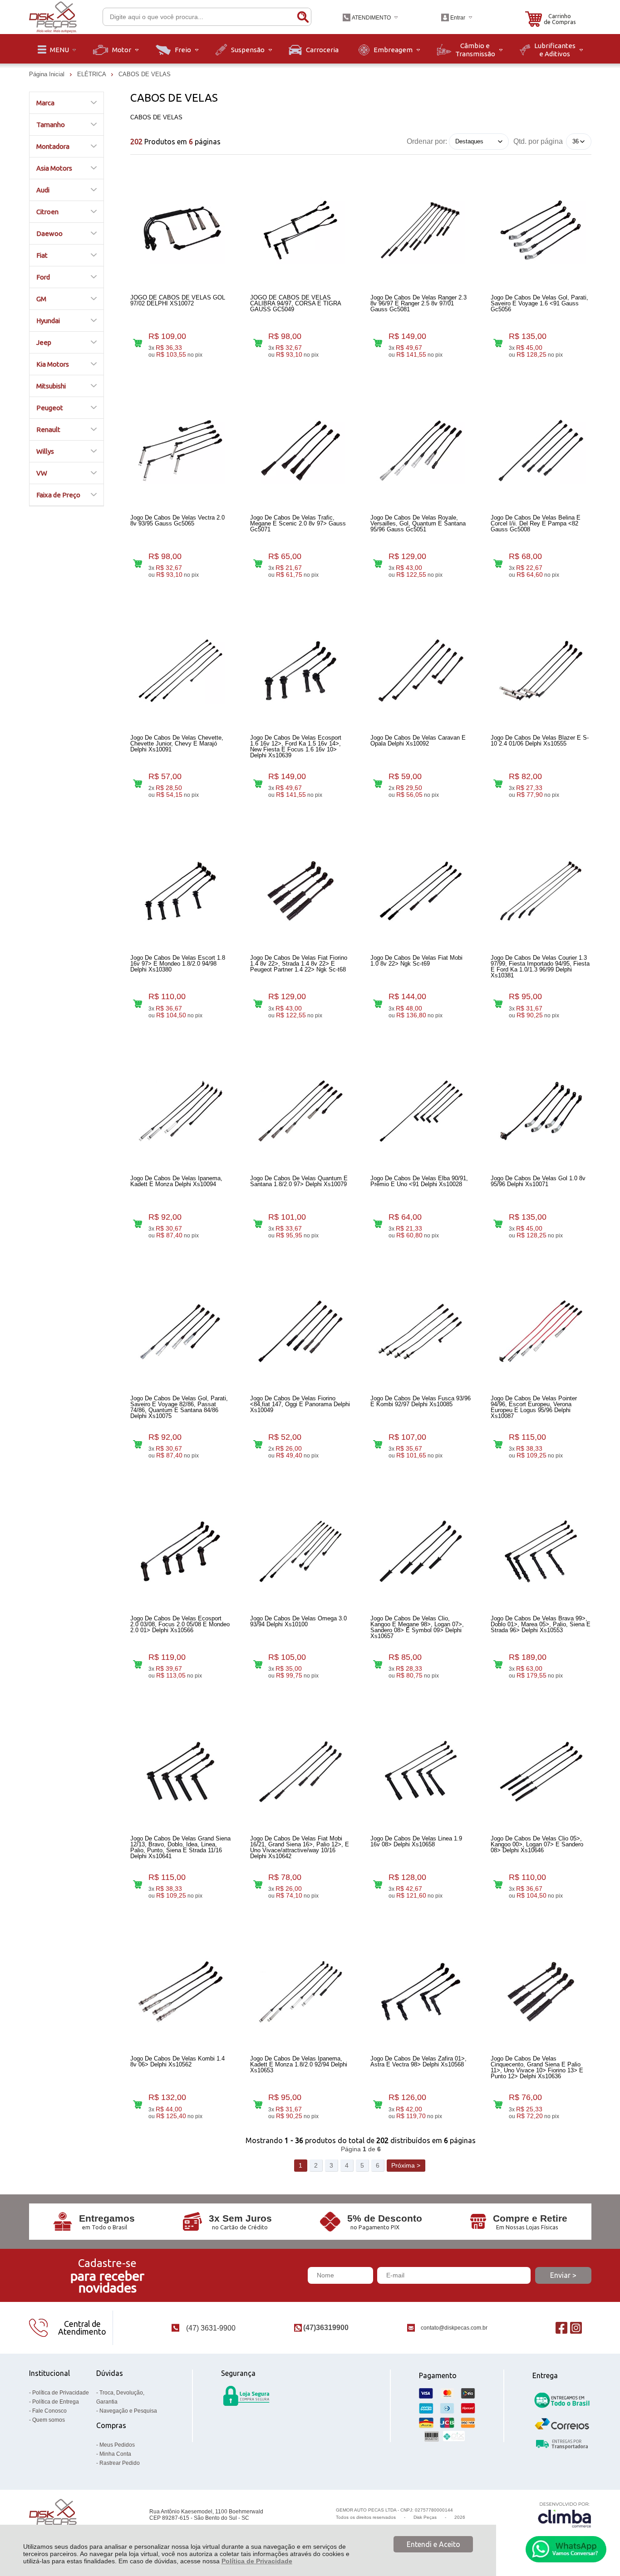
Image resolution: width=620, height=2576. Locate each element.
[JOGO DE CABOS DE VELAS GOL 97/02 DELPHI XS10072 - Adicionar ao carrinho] (138, 343)
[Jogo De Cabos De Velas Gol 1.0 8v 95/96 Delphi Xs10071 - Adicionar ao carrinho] (498, 1224)
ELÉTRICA (92, 74)
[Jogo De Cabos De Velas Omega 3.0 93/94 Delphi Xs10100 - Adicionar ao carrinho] (258, 1664)
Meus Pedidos (117, 2445)
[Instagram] (576, 2328)
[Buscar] (303, 17)
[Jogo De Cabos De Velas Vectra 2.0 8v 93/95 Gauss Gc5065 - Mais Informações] (181, 451)
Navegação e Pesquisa (128, 2411)
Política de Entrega (56, 2402)
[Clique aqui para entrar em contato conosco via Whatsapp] (566, 2549)
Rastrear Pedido (120, 2463)
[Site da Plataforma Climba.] (565, 2515)
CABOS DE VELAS (145, 74)
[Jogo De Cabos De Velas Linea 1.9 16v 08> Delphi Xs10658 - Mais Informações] (421, 1771)
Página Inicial (48, 74)
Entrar (458, 18)
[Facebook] (561, 2328)
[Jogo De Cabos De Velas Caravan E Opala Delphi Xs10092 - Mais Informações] (421, 671)
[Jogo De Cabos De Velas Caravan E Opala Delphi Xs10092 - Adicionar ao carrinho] (378, 783)
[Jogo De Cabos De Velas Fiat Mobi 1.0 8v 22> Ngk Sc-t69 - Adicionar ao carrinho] (378, 1004)
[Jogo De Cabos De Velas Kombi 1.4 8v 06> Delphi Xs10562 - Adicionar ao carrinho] (138, 2105)
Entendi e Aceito (433, 2544)
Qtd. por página (538, 141)
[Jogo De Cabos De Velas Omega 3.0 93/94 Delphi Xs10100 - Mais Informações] (300, 1551)
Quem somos (49, 2420)
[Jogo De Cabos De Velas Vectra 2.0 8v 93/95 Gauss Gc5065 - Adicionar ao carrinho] (138, 563)
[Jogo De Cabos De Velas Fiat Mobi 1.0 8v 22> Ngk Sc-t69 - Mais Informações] (421, 891)
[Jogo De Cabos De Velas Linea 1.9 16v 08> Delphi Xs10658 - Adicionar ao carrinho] (378, 1884)
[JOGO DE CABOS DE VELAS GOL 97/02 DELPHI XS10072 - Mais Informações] (181, 231)
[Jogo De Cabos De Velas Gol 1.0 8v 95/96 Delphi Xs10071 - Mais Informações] (541, 1111)
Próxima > (406, 2165)
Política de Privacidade (257, 2561)
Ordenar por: (427, 141)
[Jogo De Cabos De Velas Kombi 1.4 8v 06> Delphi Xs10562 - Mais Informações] (181, 1992)
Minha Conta (115, 2454)
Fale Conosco (49, 2411)
